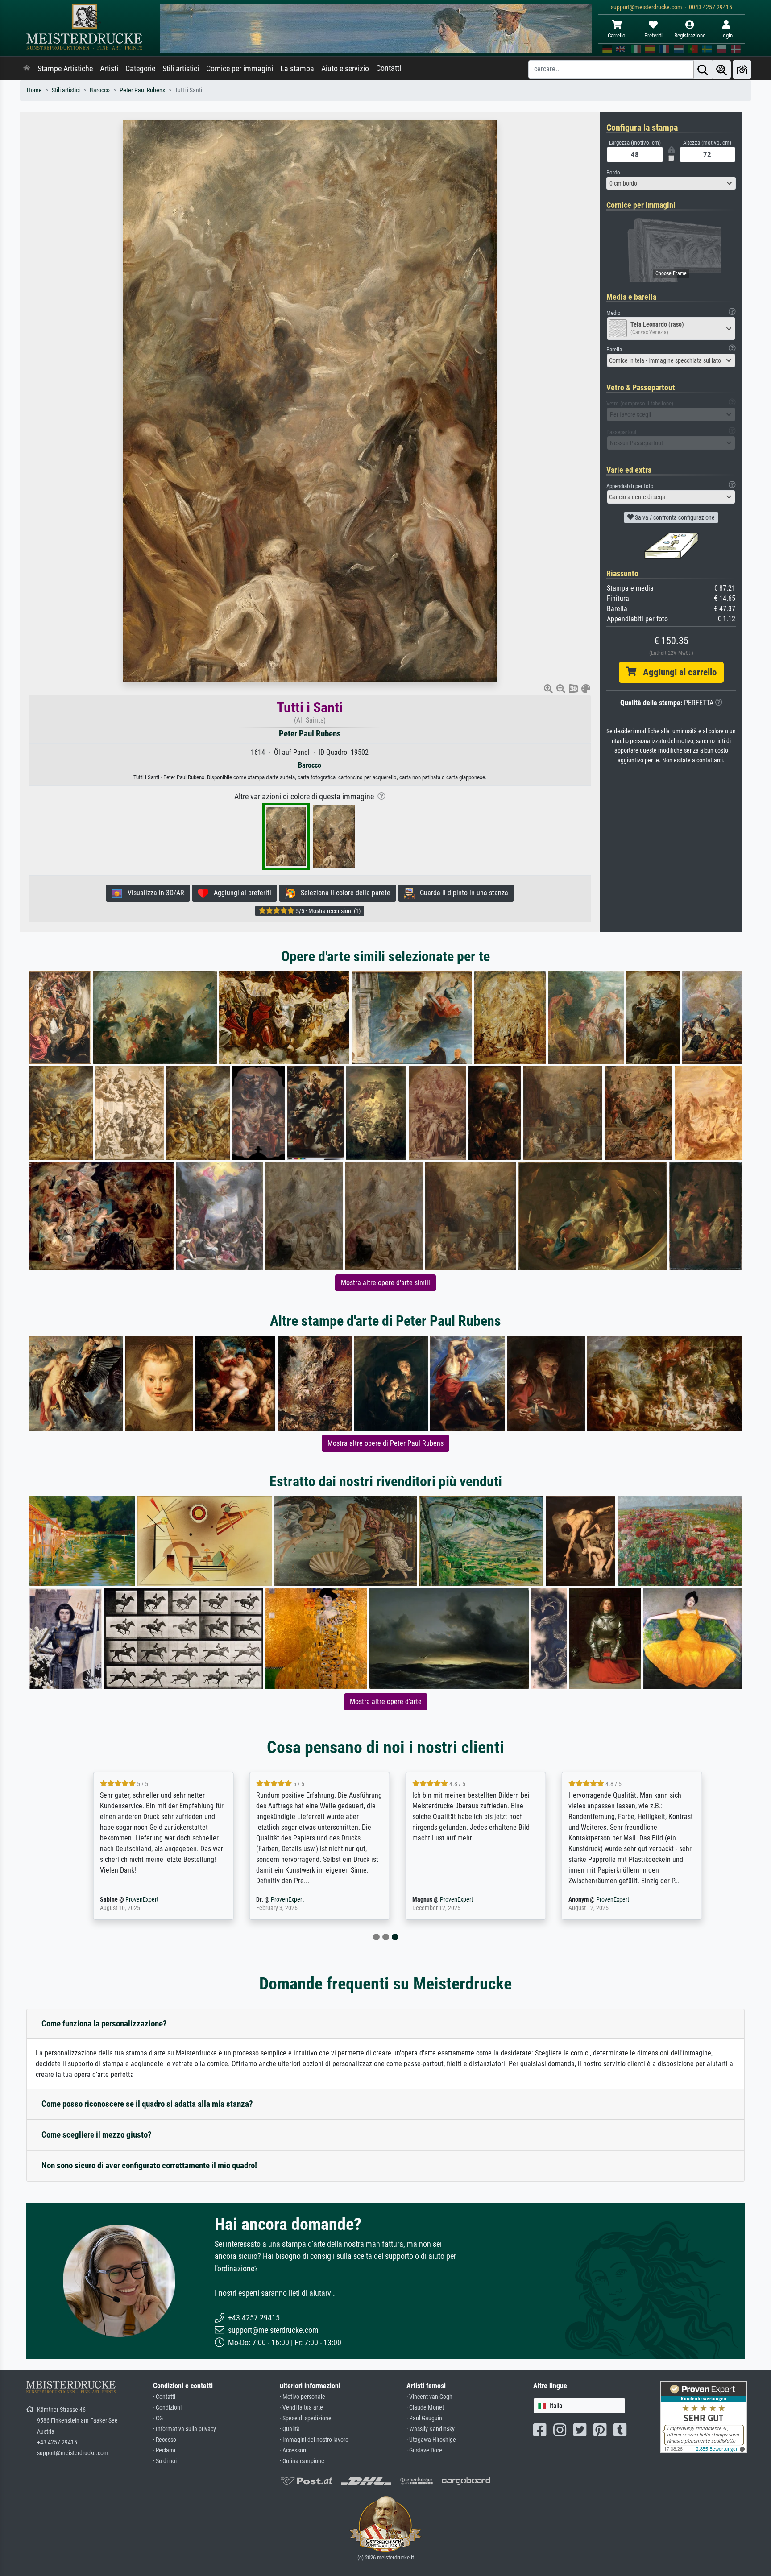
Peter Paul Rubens (142, 90)
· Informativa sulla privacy (184, 2429)
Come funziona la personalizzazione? (104, 2024)
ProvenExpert (130, 1900)
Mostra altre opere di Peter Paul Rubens (385, 1443)
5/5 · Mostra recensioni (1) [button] (327, 911)
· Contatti (164, 2397)
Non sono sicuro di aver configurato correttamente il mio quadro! (149, 2165)
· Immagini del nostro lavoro (314, 2440)
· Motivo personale (303, 2397)
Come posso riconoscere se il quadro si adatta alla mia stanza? (147, 2104)
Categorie (140, 69)
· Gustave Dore (424, 2450)
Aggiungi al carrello (676, 672)
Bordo (613, 172)
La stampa (297, 69)
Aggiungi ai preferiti (240, 893)
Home (34, 90)
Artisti (109, 69)
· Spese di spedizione (306, 2418)
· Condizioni (167, 2408)
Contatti (389, 68)
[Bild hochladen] (742, 69)
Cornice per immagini (240, 69)
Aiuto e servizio (345, 69)
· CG (158, 2418)
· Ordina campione (302, 2461)
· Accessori (293, 2450)
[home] (27, 69)
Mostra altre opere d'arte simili (385, 1283)
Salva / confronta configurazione (674, 517)
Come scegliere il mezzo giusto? (97, 2135)
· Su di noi (165, 2461)
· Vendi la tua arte (301, 2408)
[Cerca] (703, 69)
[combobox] (671, 183)
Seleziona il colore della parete (343, 893)
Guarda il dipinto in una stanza (461, 893)
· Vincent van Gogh (429, 2397)
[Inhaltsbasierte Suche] (721, 69)
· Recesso (165, 2440)
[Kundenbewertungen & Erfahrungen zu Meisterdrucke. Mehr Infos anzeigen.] (703, 2417)
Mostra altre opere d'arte (386, 1701)
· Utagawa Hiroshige (431, 2440)
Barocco (100, 90)
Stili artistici (181, 69)
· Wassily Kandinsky (431, 2429)
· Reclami (164, 2450)
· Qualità (290, 2429)
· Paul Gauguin (424, 2418)
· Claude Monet (425, 2408)
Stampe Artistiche (65, 69)
